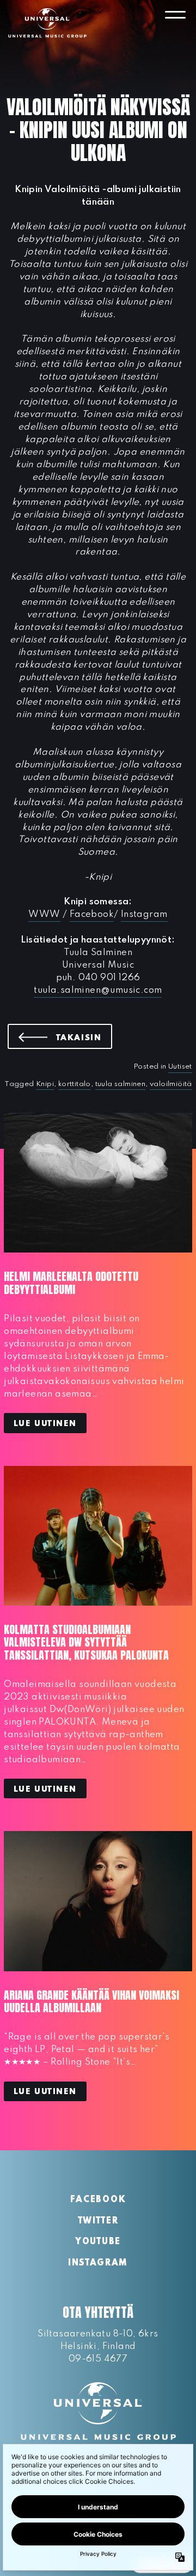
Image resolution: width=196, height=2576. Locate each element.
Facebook (92, 914)
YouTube (98, 2242)
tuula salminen (121, 1084)
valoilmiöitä (171, 1084)
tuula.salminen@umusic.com (98, 990)
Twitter (98, 2221)
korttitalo (75, 1084)
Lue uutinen (45, 1424)
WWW (44, 914)
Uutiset (180, 1067)
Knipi (45, 1084)
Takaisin (84, 1037)
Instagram (144, 914)
